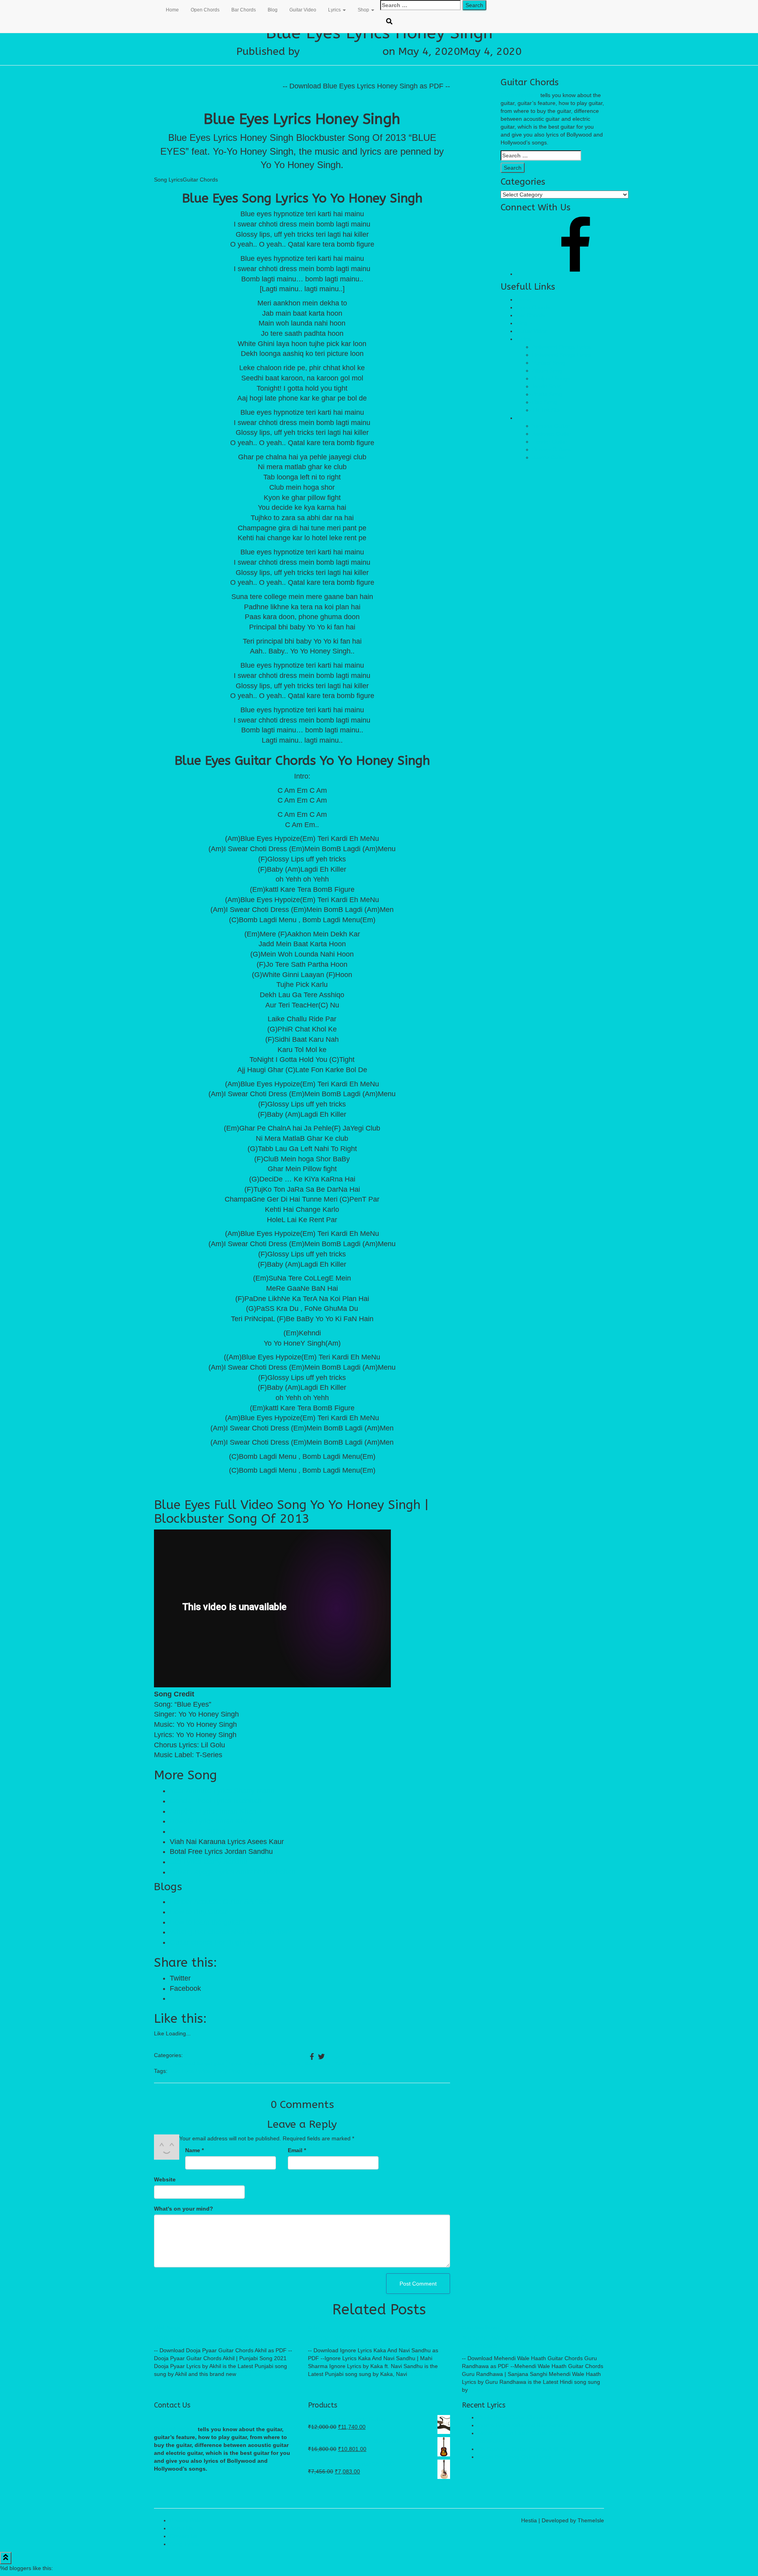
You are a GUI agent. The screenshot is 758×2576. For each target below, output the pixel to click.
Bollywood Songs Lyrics (198, 2063)
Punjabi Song (260, 2063)
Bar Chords (244, 10)
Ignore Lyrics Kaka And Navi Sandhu (367, 2338)
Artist (162, 2063)
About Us (181, 2528)
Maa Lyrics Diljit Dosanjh (208, 1831)
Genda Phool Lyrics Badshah (216, 1801)
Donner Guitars (551, 449)
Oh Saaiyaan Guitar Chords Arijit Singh (526, 2449)
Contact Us (184, 2536)
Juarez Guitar (549, 457)
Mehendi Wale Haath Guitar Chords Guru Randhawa (529, 2342)
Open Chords (205, 10)
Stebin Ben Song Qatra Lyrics (514, 2457)
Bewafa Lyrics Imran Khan (211, 1821)
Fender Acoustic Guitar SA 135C (221, 1902)
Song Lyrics (184, 2544)
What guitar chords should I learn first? (231, 1932)
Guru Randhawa (481, 2328)
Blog (273, 10)
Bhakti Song (547, 394)
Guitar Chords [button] (200, 180)
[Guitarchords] (154, 10)
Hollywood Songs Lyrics (562, 355)
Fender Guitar (550, 442)
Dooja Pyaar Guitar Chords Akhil (207, 2338)
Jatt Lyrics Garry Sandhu (209, 1862)
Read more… (254, 2374)
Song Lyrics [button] (168, 180)
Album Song (547, 371)
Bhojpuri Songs (551, 378)
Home (172, 10)
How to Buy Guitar (199, 1912)
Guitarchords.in (520, 95)
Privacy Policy (187, 2520)
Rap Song (290, 2063)
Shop (364, 10)
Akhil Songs (167, 2328)
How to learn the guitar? (207, 1922)
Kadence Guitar (552, 434)
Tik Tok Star (547, 410)
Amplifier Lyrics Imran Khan (213, 1811)
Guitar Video (303, 10)
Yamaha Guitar (551, 426)
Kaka (314, 2328)
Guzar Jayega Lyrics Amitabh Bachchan (233, 1872)
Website (165, 2179)
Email (297, 2150)
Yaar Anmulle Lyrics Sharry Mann (222, 1791)
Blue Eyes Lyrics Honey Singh (206, 2071)
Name (194, 2150)
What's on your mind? (184, 2209)
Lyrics (335, 10)
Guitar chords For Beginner (213, 1942)
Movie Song (547, 386)
